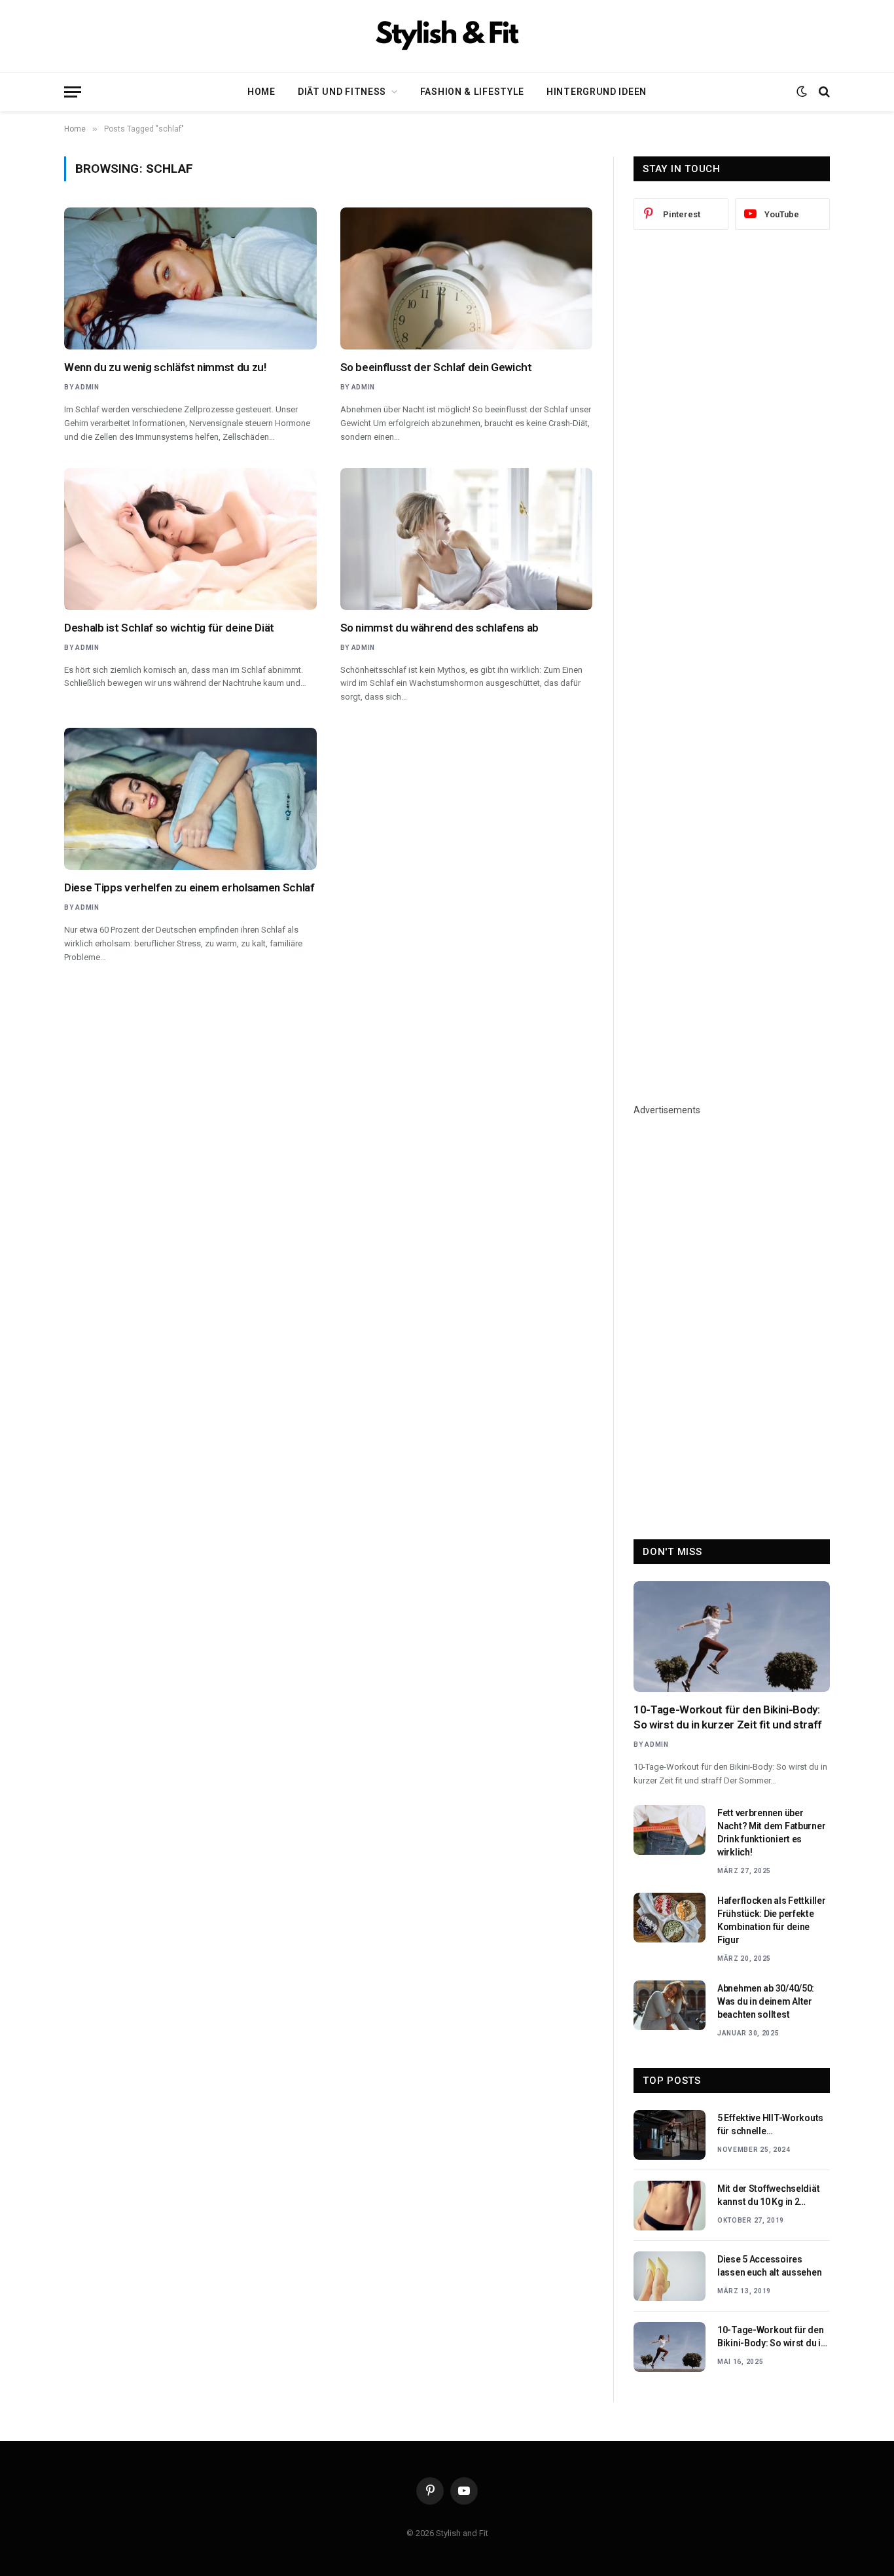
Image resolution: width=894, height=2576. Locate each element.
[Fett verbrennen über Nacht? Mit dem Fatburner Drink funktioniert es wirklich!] (670, 1830)
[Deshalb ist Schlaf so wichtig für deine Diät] (190, 539)
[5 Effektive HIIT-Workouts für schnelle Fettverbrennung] (670, 2135)
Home (261, 92)
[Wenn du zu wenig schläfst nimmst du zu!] (190, 278)
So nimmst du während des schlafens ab (439, 628)
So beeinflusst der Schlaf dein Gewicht (436, 367)
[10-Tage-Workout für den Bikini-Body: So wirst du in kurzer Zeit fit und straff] (732, 1637)
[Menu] (73, 92)
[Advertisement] (732, 456)
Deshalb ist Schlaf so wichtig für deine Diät (169, 628)
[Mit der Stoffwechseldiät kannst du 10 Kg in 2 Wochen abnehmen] (670, 2206)
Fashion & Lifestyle (472, 92)
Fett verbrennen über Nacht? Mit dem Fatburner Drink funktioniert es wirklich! (771, 1833)
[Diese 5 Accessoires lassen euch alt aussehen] (670, 2276)
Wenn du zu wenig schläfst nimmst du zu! (165, 367)
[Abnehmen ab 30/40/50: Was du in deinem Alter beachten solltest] (670, 2005)
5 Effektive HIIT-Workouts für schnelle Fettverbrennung (770, 2125)
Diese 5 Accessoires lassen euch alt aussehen (769, 2266)
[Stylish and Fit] (447, 36)
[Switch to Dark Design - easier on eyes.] (802, 92)
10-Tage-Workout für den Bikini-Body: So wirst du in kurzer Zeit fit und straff (728, 1717)
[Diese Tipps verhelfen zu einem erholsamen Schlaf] (190, 799)
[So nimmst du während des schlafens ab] (467, 539)
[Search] (823, 92)
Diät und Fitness (342, 92)
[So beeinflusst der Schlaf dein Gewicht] (467, 278)
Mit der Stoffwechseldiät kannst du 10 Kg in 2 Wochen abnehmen (768, 2196)
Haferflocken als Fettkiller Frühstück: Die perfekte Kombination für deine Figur (771, 1920)
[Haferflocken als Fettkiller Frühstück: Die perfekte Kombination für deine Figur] (670, 1918)
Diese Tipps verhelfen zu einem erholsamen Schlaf (189, 887)
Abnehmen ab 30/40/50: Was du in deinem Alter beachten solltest (766, 2001)
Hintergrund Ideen (597, 92)
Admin (87, 387)
